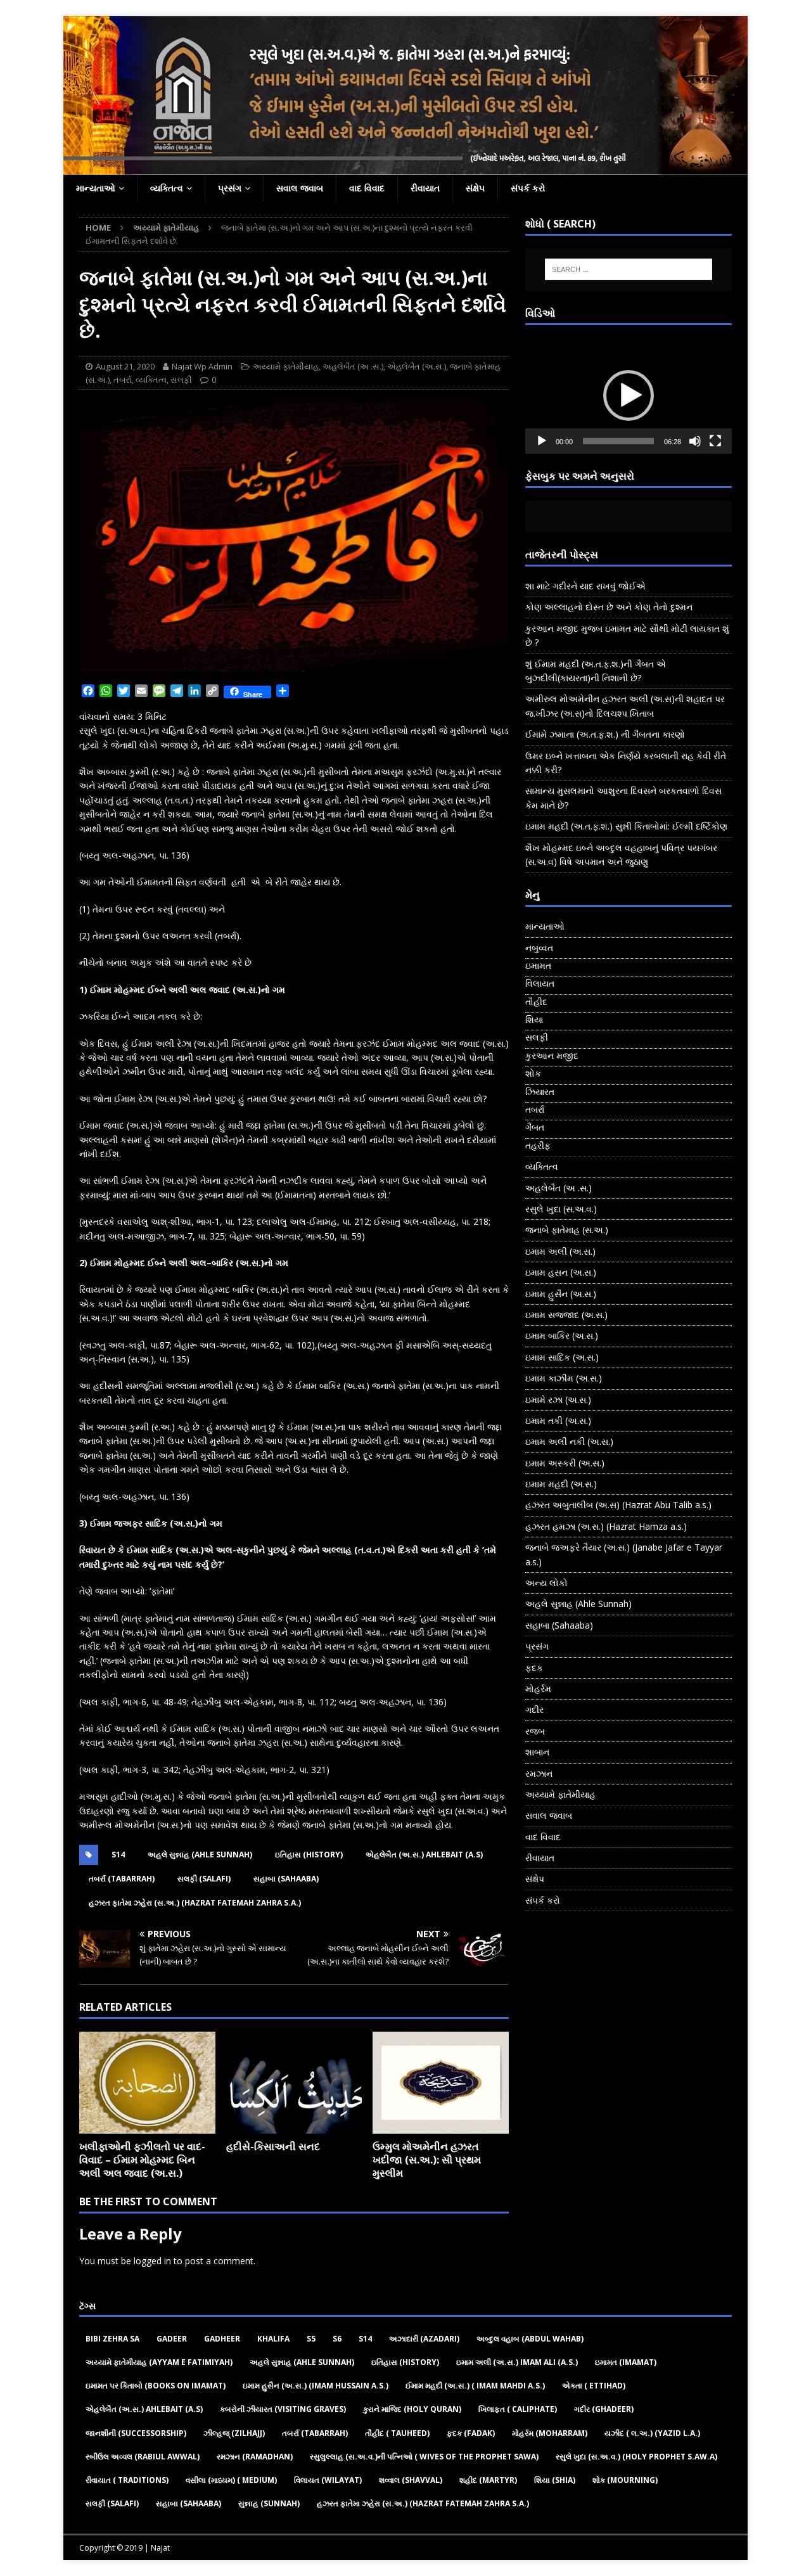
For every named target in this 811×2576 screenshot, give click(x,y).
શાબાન (537, 1752)
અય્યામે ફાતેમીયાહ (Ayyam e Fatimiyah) (159, 2362)
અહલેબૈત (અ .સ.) (353, 366)
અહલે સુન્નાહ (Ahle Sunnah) (200, 1855)
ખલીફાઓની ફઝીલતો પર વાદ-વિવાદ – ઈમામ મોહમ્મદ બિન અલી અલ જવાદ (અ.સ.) (142, 2160)
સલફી (181, 380)
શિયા (534, 1019)
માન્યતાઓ (96, 188)
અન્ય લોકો (546, 1583)
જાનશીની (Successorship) (136, 2433)
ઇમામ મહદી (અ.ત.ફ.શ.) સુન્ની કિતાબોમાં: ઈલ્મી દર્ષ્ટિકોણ (626, 826)
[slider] (618, 441)
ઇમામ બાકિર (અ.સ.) (562, 1336)
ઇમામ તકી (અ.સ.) (558, 1420)
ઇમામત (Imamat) (626, 2362)
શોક (533, 1073)
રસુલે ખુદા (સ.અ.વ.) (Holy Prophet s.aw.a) (636, 2457)
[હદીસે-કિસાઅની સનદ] (294, 2083)
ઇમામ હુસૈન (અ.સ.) (561, 1294)
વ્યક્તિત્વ (167, 188)
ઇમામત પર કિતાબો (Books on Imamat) (156, 2386)
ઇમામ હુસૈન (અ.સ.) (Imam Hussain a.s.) (316, 2386)
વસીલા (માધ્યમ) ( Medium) (231, 2480)
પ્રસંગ (230, 188)
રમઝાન (539, 1773)
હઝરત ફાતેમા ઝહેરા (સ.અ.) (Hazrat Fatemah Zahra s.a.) (195, 1903)
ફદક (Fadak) (471, 2433)
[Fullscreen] (715, 441)
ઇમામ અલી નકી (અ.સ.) (569, 1441)
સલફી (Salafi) (204, 1879)
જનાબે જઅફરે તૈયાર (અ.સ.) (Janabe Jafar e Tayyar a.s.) (624, 1554)
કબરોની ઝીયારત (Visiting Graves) (283, 2409)
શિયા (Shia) (555, 2480)
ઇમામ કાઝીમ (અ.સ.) (564, 1378)
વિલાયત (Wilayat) (328, 2480)
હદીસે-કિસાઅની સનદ (273, 2146)
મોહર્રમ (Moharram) (550, 2433)
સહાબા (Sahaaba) (286, 1879)
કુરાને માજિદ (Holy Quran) (412, 2409)
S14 (118, 1855)
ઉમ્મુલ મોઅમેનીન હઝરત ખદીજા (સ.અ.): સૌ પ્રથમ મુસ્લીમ (427, 2160)
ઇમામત (538, 965)
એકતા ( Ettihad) (594, 2386)
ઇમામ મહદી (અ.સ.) (561, 1484)
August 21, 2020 (125, 366)
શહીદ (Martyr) (488, 2480)
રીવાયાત (425, 188)
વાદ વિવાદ (367, 188)
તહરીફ (538, 1145)
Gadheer (222, 2339)
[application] (629, 396)
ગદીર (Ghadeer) (604, 2409)
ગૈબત (535, 1127)
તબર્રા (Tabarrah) (122, 1879)
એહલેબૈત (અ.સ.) (417, 366)
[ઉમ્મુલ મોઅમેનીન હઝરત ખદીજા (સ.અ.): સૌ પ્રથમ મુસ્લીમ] (441, 2083)
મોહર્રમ (538, 1688)
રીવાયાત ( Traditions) (127, 2480)
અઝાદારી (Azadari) (424, 2339)
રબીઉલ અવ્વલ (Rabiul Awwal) (143, 2457)
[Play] (542, 441)
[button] (629, 395)
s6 (337, 2339)
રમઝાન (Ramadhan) (255, 2457)
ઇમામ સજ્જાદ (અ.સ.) (566, 1315)
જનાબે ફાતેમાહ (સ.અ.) (567, 1230)
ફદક (534, 1668)
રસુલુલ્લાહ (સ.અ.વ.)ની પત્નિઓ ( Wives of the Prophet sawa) (424, 2457)
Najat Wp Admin (202, 366)
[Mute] (695, 441)
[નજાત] (405, 168)
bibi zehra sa (112, 2339)
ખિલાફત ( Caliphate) (518, 2409)
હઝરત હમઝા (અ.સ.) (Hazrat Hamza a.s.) (606, 1526)
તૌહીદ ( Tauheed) (397, 2433)
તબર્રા (123, 380)
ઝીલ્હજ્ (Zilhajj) (234, 2433)
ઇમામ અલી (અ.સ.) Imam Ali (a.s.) (517, 2362)
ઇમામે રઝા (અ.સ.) (558, 1400)
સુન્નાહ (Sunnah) (269, 2503)
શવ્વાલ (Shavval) (411, 2480)
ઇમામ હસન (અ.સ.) (561, 1272)
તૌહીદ (536, 1002)
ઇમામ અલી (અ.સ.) (560, 1251)
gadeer (172, 2339)
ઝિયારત (540, 1092)
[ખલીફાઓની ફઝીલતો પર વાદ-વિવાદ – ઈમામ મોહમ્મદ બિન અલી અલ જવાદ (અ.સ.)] (147, 2083)
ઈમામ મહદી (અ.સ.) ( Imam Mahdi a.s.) (475, 2386)
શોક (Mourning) (625, 2480)
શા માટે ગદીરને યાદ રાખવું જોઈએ (585, 586)
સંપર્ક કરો (528, 188)
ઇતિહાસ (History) (309, 1855)
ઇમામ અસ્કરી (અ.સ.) (565, 1463)
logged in (152, 2261)
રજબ (535, 1731)
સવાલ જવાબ (300, 188)
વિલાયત (540, 983)
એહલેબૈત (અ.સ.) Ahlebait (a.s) (424, 1855)
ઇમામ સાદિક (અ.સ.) (562, 1357)
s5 (311, 2339)
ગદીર (534, 1709)
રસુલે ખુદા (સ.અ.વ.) (561, 1209)
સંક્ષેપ (475, 188)
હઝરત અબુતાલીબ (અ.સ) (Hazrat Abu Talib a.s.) (618, 1505)
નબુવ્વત (539, 948)
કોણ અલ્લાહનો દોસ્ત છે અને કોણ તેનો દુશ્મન (609, 607)
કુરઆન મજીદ (552, 1055)
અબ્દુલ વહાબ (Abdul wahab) (530, 2339)
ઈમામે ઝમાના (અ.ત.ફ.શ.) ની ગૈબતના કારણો (605, 734)
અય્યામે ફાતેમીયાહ (286, 366)
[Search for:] (629, 269)
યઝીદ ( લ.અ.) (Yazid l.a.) (652, 2433)
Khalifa (273, 2339)
